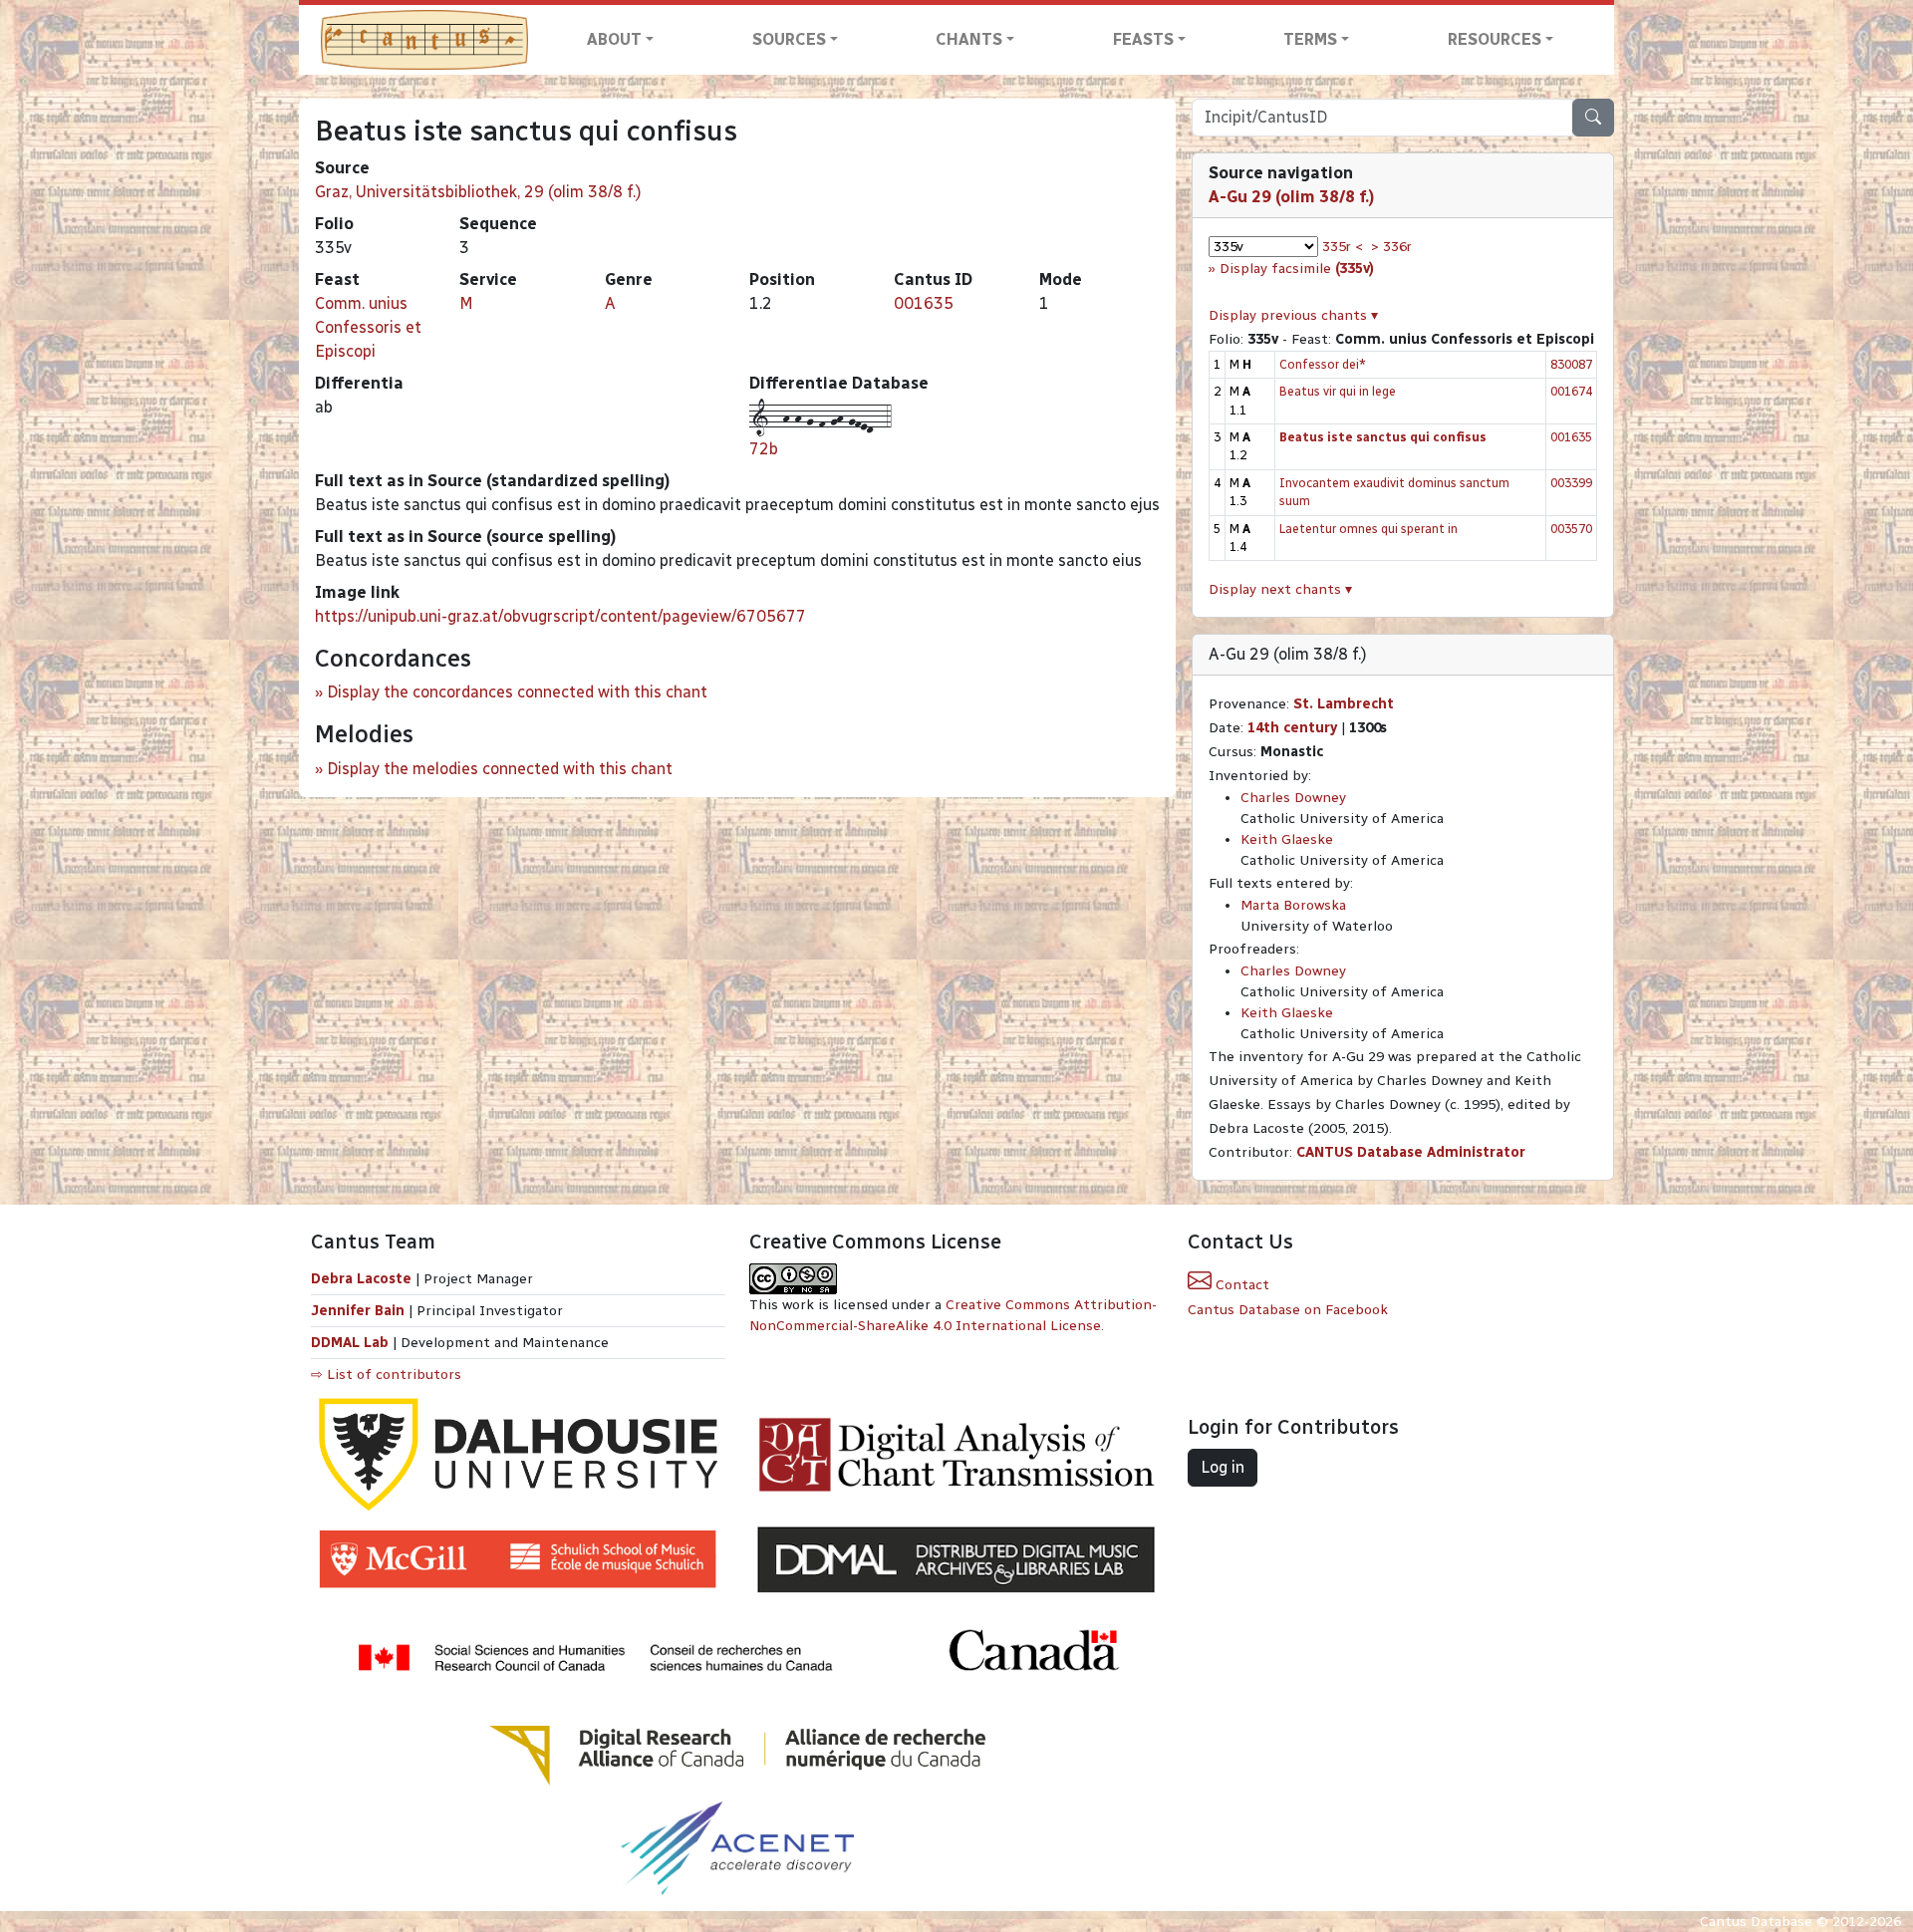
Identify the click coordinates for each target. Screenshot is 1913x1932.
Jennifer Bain (360, 1311)
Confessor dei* (1323, 364)
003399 (1571, 483)
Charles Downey (1293, 798)
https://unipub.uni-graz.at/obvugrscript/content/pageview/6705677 (560, 616)
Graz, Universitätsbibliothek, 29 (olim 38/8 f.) (478, 192)
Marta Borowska (1293, 905)
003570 (1571, 529)
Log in (1223, 1467)
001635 (924, 303)
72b (764, 449)
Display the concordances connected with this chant (517, 692)
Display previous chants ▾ (1293, 315)
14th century (1292, 728)
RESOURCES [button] (1495, 39)
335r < (1343, 247)
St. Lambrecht (1344, 704)
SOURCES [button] (789, 39)
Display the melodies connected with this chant (500, 769)
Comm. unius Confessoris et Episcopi (368, 327)
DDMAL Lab (350, 1343)
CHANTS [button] (969, 39)
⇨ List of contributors (386, 1375)
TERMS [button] (1310, 39)
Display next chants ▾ (1280, 589)
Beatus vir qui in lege (1338, 391)
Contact (1240, 1285)
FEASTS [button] (1143, 39)
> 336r (1391, 247)
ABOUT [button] (614, 39)
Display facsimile (1297, 269)
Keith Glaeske (1287, 839)
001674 (1571, 391)
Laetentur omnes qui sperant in (1368, 529)
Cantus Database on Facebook (1288, 1310)
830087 (1571, 364)
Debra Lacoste (361, 1279)
